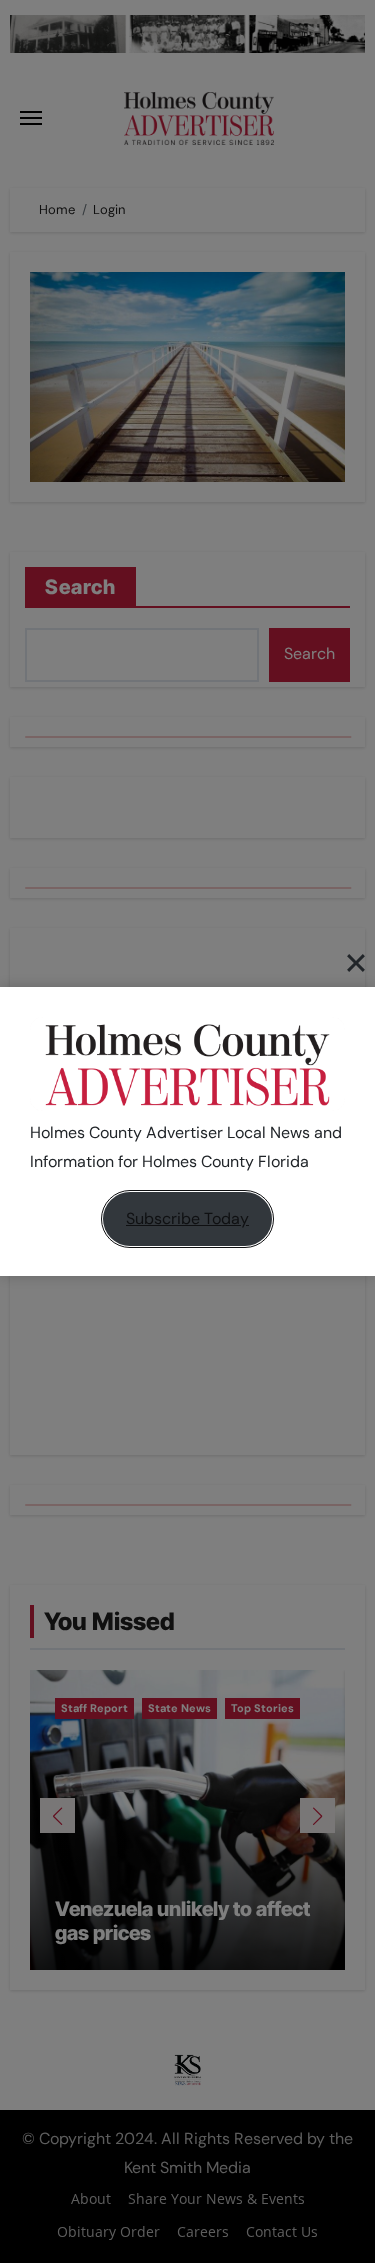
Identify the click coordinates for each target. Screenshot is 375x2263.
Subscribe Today (187, 1218)
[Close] (356, 963)
